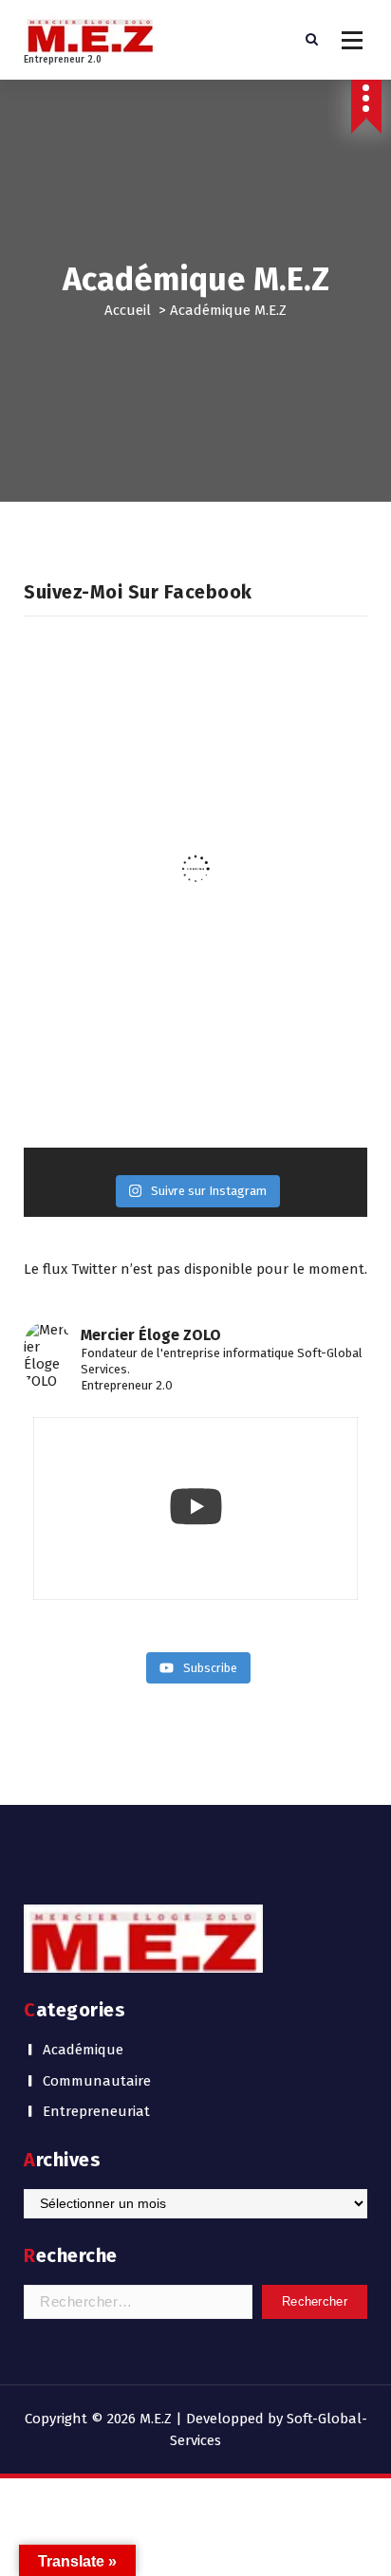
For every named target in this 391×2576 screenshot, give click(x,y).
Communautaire (97, 2081)
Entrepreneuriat (96, 2111)
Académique (83, 2050)
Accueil (128, 310)
